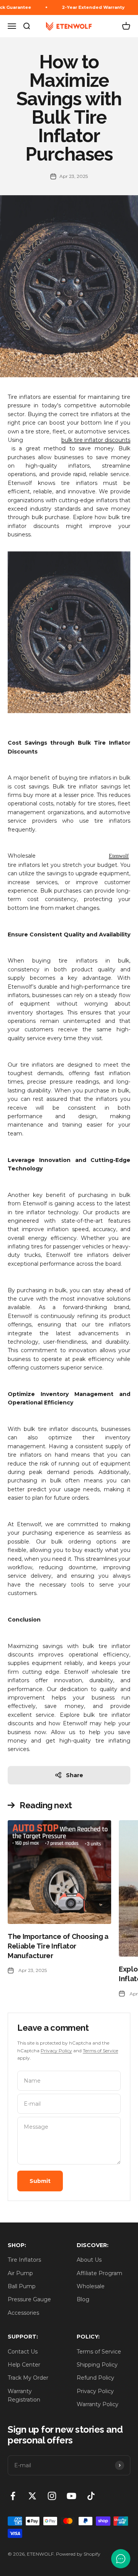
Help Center (24, 2365)
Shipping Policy (97, 2365)
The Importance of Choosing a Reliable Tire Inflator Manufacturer (58, 1946)
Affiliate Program (99, 2273)
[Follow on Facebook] (13, 2496)
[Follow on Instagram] (52, 2496)
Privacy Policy (56, 2051)
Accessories (23, 2313)
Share (75, 1775)
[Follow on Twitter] (32, 2496)
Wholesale (91, 2286)
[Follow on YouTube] (71, 2496)
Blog (83, 2299)
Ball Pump (22, 2286)
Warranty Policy (98, 2404)
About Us (89, 2260)
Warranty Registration (24, 2395)
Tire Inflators (24, 2260)
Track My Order (28, 2378)
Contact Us (23, 2352)
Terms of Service (100, 2051)
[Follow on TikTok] (91, 2496)
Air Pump (20, 2273)
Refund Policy (95, 2378)
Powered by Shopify (78, 2554)
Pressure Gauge (29, 2299)
